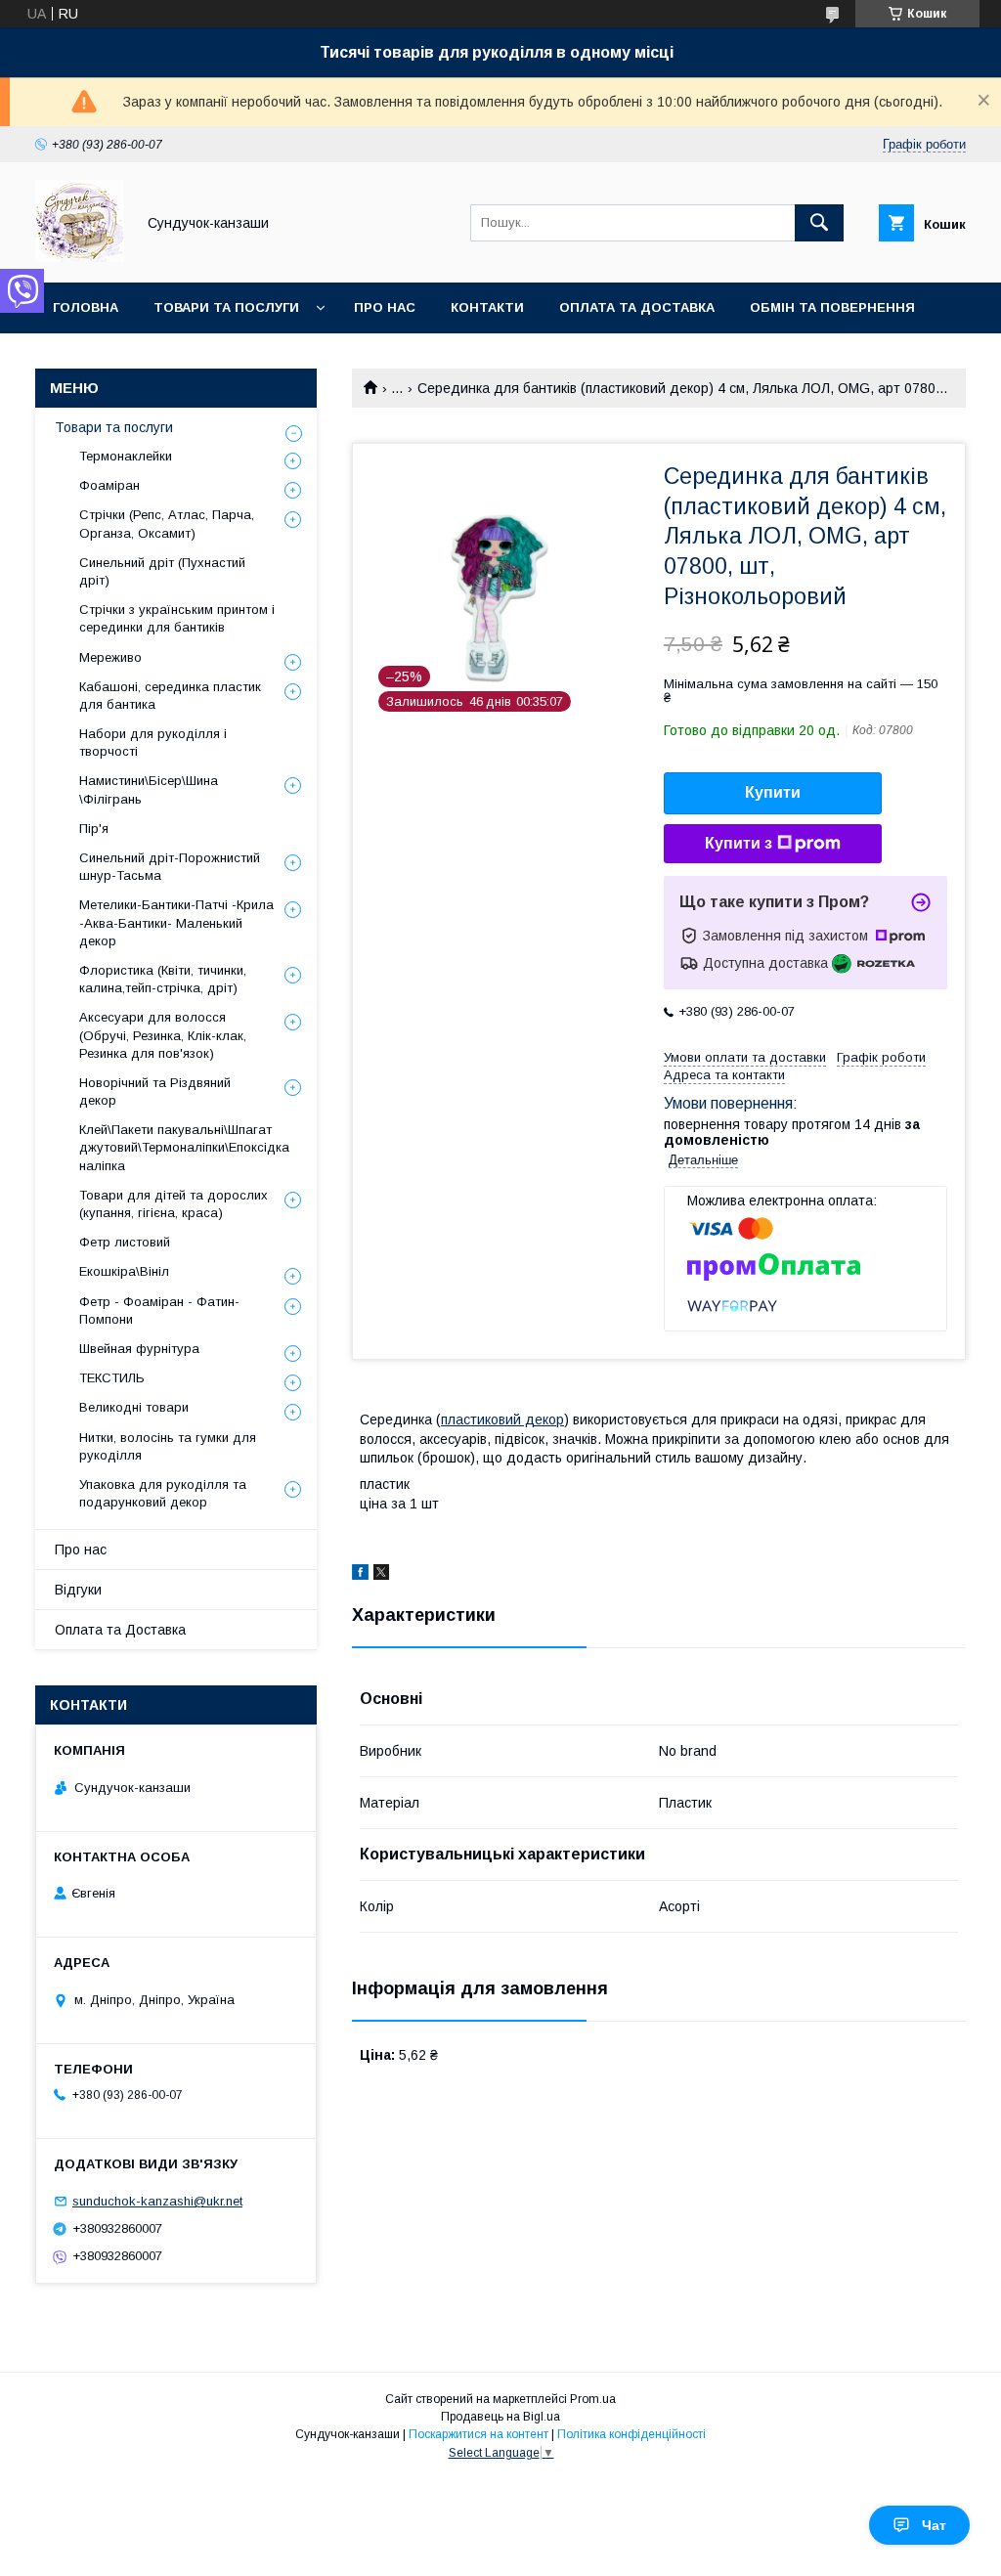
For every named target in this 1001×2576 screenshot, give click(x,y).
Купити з (739, 843)
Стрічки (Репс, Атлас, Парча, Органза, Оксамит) (167, 524)
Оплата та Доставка (637, 307)
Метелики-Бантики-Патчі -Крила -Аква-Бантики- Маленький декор (176, 922)
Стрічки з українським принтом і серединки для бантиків (177, 618)
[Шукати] (819, 223)
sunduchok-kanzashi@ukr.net (157, 2201)
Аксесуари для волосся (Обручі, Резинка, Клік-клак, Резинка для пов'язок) (163, 1035)
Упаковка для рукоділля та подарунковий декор (163, 1493)
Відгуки (78, 1590)
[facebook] (360, 1575)
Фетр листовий (125, 1242)
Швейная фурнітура (139, 1349)
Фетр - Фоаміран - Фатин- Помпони (159, 1310)
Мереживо (110, 657)
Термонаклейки (126, 456)
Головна (86, 307)
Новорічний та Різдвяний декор (155, 1092)
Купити (773, 792)
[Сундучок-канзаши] (80, 257)
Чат (934, 2525)
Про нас (385, 307)
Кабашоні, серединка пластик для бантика (170, 696)
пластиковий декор (502, 1419)
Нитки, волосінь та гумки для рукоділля (168, 1446)
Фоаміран (109, 485)
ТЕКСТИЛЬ (112, 1378)
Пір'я (94, 829)
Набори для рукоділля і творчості (153, 742)
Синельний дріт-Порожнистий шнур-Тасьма (170, 867)
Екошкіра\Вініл (124, 1271)
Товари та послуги (226, 307)
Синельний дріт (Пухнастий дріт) (162, 571)
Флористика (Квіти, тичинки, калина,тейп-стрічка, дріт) (163, 979)
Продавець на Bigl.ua (500, 2417)
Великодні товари (134, 1407)
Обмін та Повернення (832, 307)
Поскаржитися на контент (479, 2434)
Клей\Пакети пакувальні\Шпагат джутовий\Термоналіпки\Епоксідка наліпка (184, 1147)
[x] (381, 1575)
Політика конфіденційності (631, 2434)
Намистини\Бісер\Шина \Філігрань (149, 789)
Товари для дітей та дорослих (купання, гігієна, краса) (174, 1204)
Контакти (487, 307)
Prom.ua (593, 2399)
